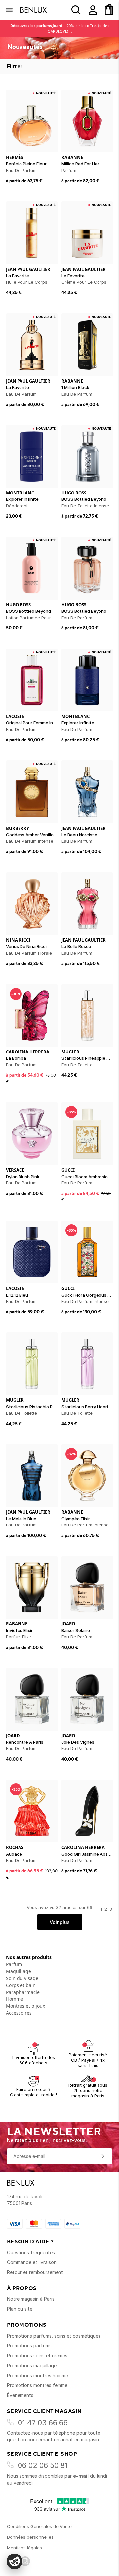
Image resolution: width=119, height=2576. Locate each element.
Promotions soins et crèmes (37, 2356)
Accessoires (19, 2013)
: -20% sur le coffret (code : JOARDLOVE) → (60, 28)
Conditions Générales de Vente (39, 2526)
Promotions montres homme (38, 2375)
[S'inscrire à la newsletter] (100, 2156)
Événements (20, 2395)
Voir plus (60, 1922)
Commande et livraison (32, 2262)
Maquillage (19, 1971)
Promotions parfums (29, 2346)
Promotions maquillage (32, 2365)
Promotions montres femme (37, 2385)
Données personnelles (30, 2537)
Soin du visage (22, 1978)
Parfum (14, 1964)
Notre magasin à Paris (31, 2299)
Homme (15, 1999)
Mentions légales (24, 2548)
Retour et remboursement (35, 2272)
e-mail (81, 2476)
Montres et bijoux (25, 2006)
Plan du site (20, 2309)
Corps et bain (21, 1985)
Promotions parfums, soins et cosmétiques (54, 2336)
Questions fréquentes (31, 2252)
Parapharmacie (23, 1992)
